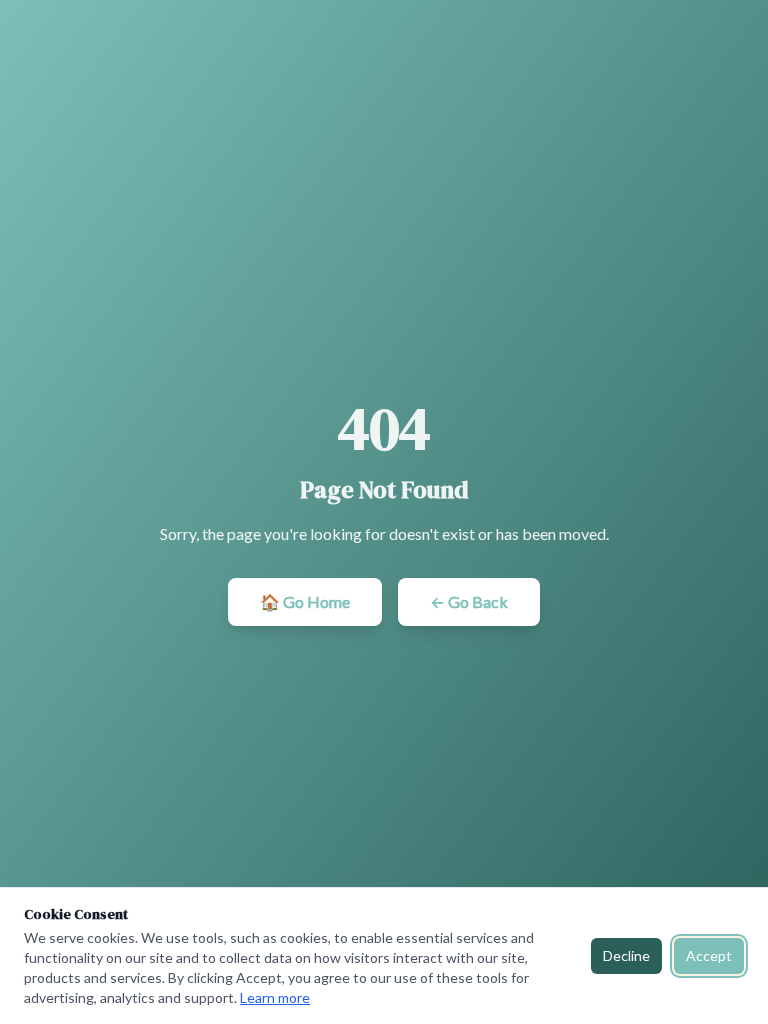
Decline (626, 955)
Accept (709, 955)
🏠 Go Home (305, 601)
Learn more (275, 997)
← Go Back (469, 601)
